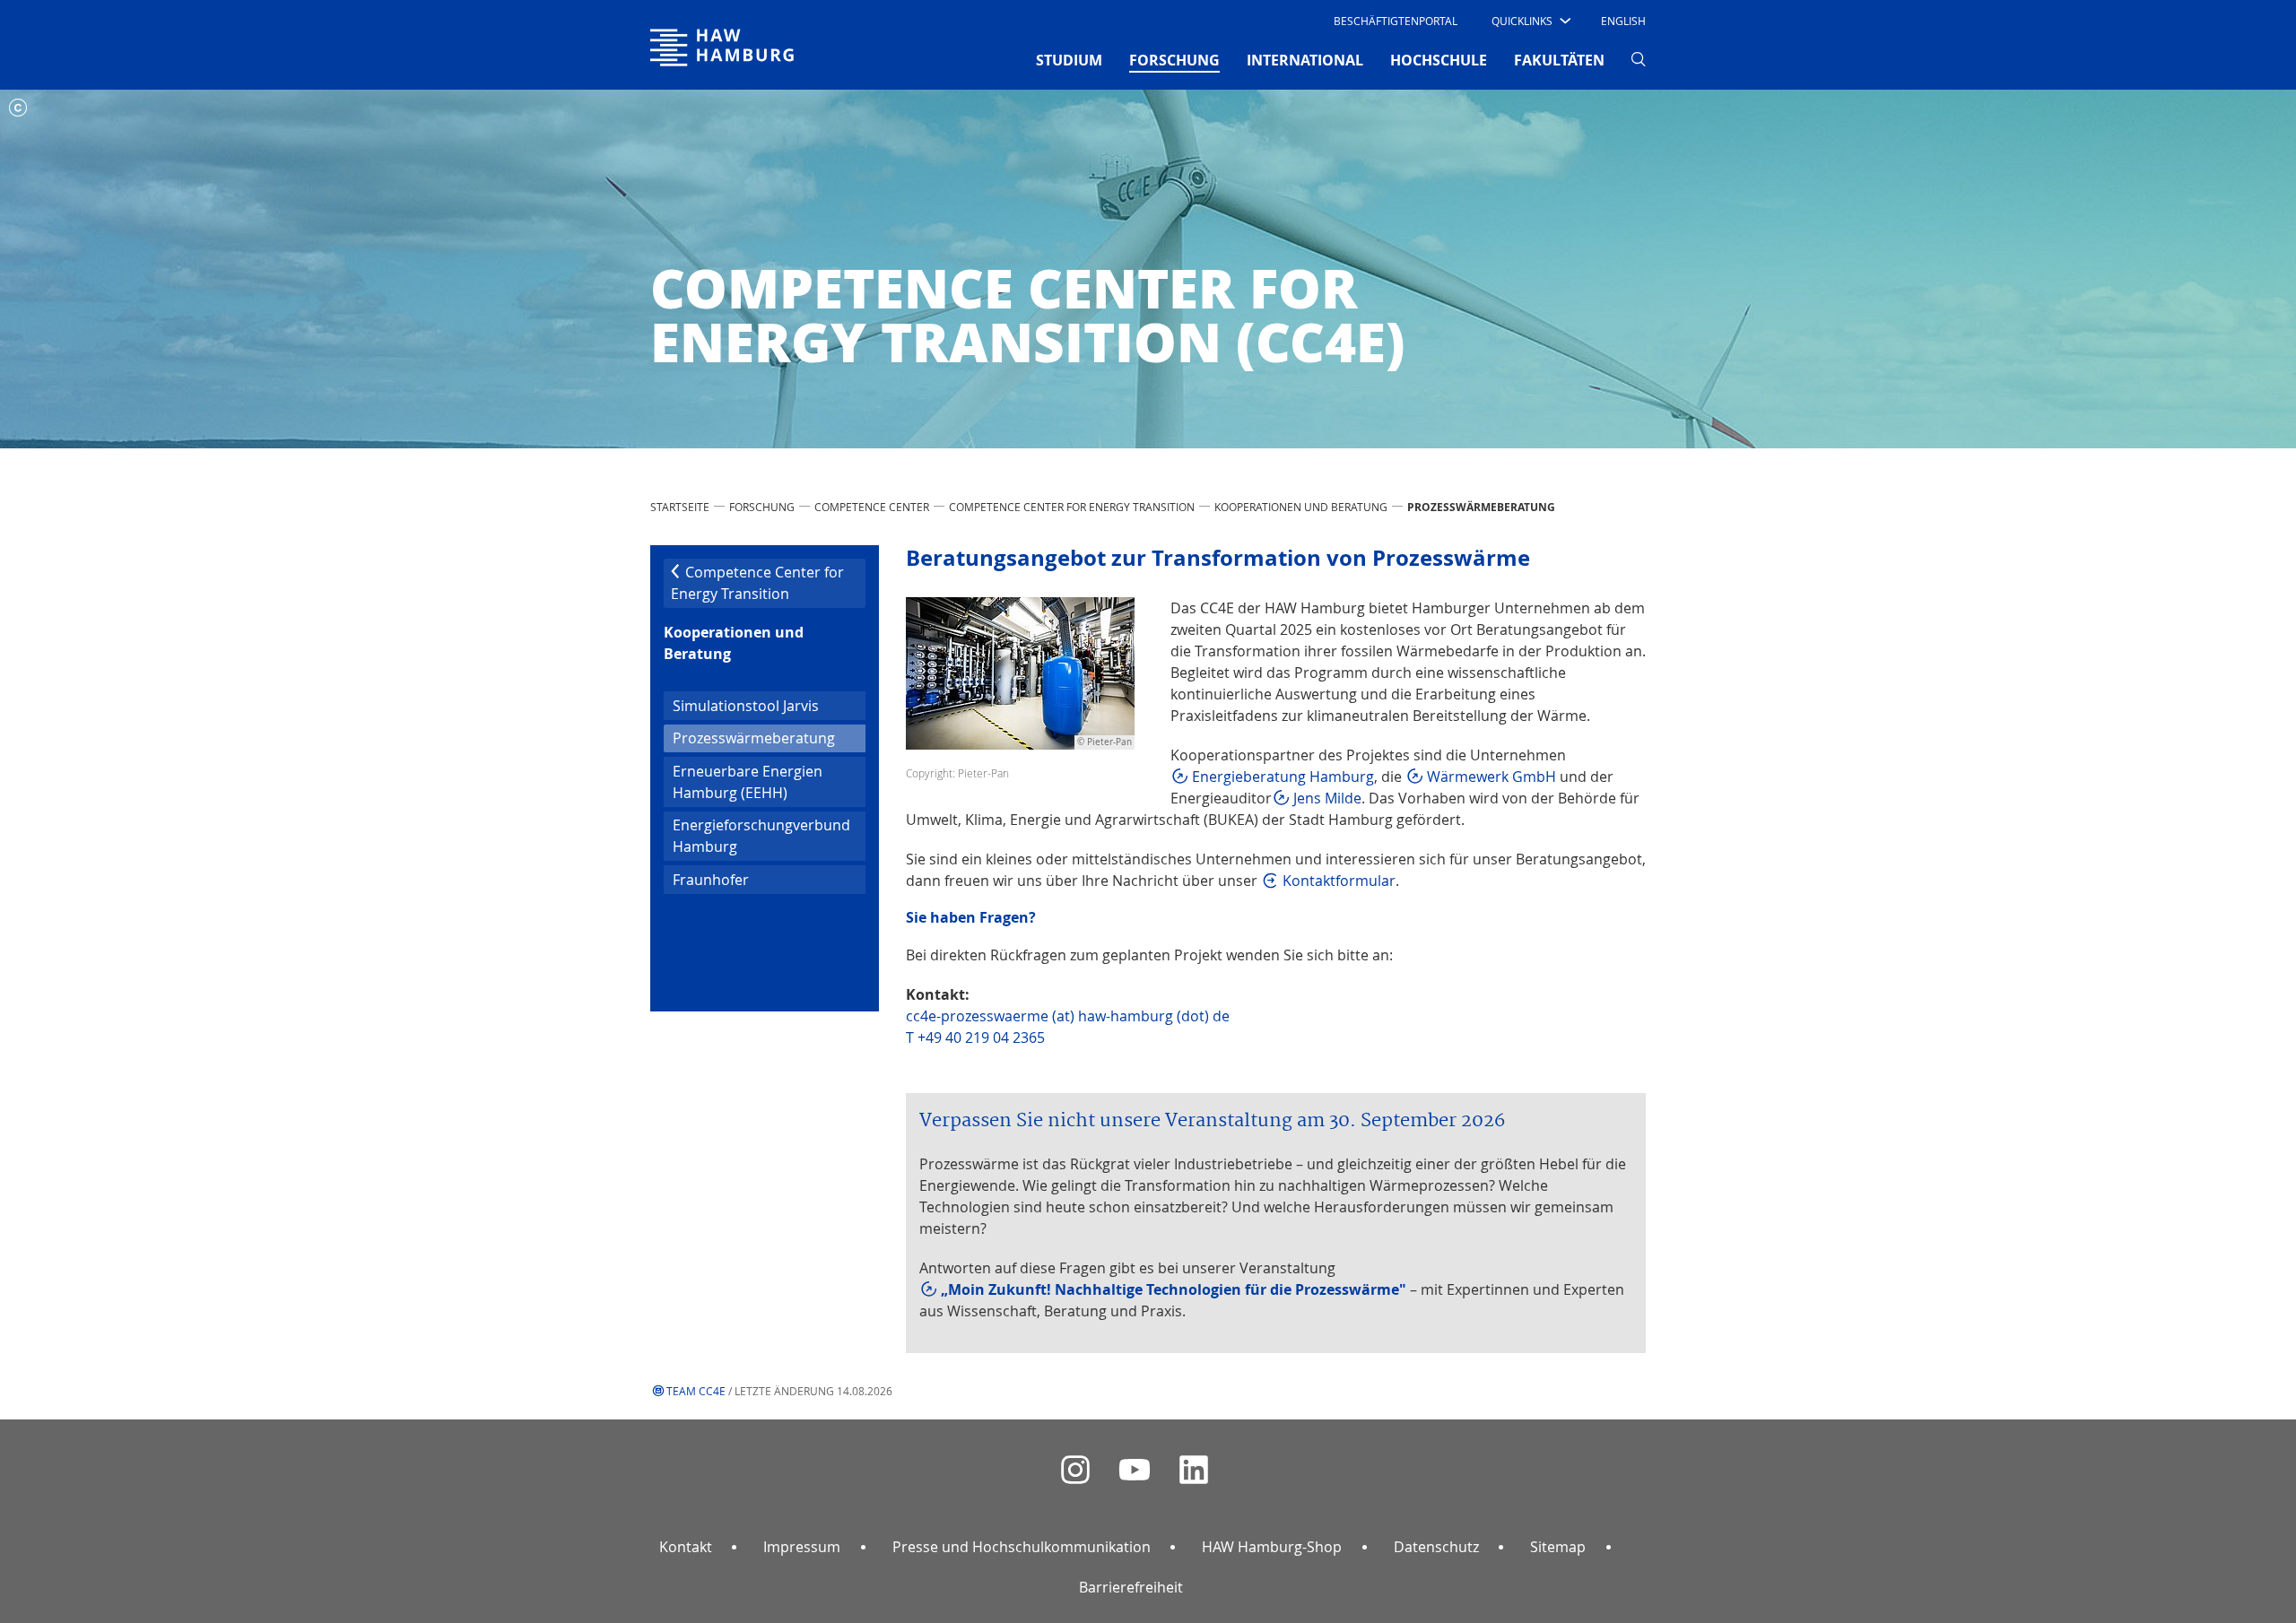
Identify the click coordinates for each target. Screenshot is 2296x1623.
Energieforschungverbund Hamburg (761, 836)
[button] (1530, 21)
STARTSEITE (680, 507)
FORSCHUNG (762, 507)
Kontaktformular (1339, 881)
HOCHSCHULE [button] (1439, 60)
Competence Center (872, 507)
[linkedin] (1194, 1470)
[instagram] (1075, 1470)
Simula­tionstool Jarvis (746, 706)
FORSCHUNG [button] (1174, 60)
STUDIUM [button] (1069, 60)
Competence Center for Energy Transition (1072, 507)
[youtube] (1135, 1470)
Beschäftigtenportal (1396, 21)
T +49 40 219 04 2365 (975, 1037)
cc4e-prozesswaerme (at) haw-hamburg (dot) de (1068, 1016)
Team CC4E (696, 1391)
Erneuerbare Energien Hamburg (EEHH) (748, 782)
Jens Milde (1327, 798)
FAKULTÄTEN (1559, 60)
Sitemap (1558, 1547)
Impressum (802, 1547)
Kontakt (686, 1547)
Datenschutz (1436, 1547)
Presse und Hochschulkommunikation (1022, 1547)
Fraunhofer (711, 880)
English (1623, 21)
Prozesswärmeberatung (769, 738)
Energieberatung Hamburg (1283, 777)
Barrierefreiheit (1131, 1587)
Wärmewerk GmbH (1492, 777)
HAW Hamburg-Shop (1272, 1547)
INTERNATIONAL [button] (1305, 60)
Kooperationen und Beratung (1301, 507)
